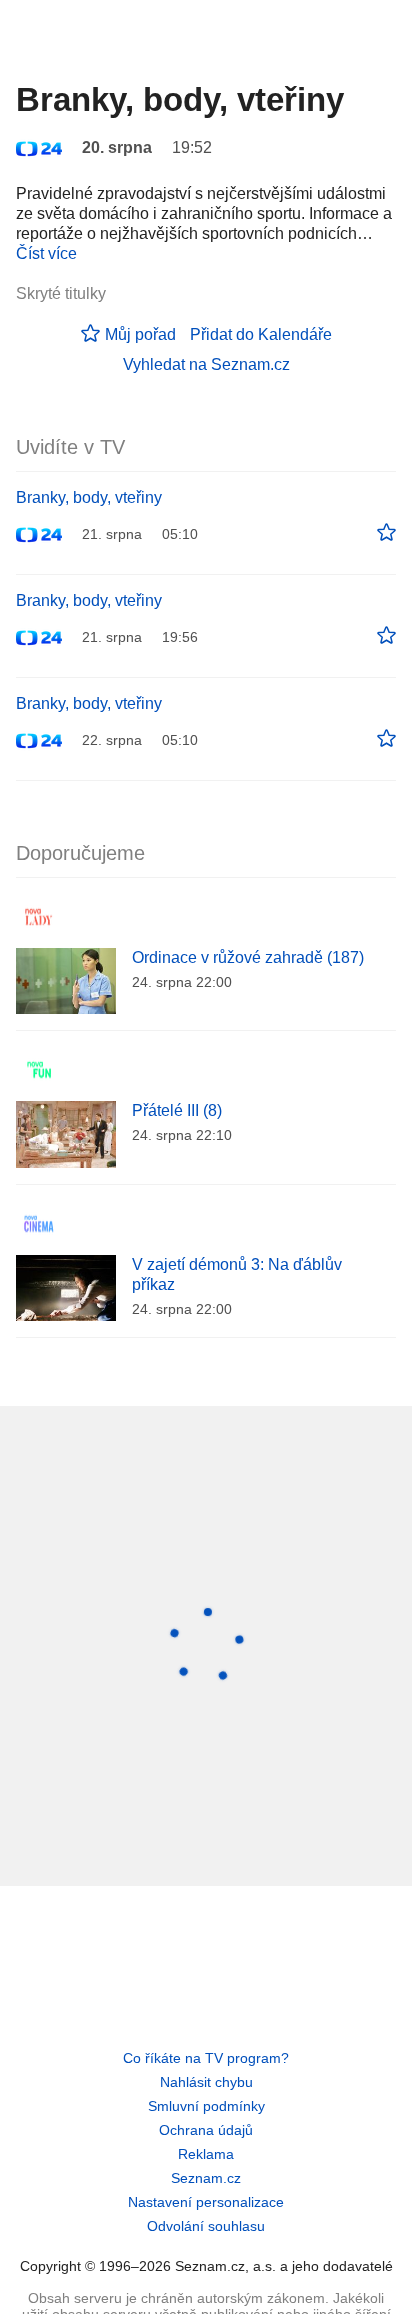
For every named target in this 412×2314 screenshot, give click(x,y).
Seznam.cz (206, 2178)
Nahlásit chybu (206, 2082)
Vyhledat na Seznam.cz (206, 364)
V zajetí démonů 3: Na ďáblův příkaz (237, 1274)
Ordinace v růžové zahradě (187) (248, 957)
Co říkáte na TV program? (206, 2058)
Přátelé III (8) (177, 1110)
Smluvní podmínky (206, 2106)
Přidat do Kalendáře (261, 334)
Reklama (206, 2154)
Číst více (46, 253)
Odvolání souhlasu (206, 2226)
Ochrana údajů (206, 2130)
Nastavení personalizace (206, 2202)
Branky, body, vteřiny (89, 497)
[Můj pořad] (386, 533)
